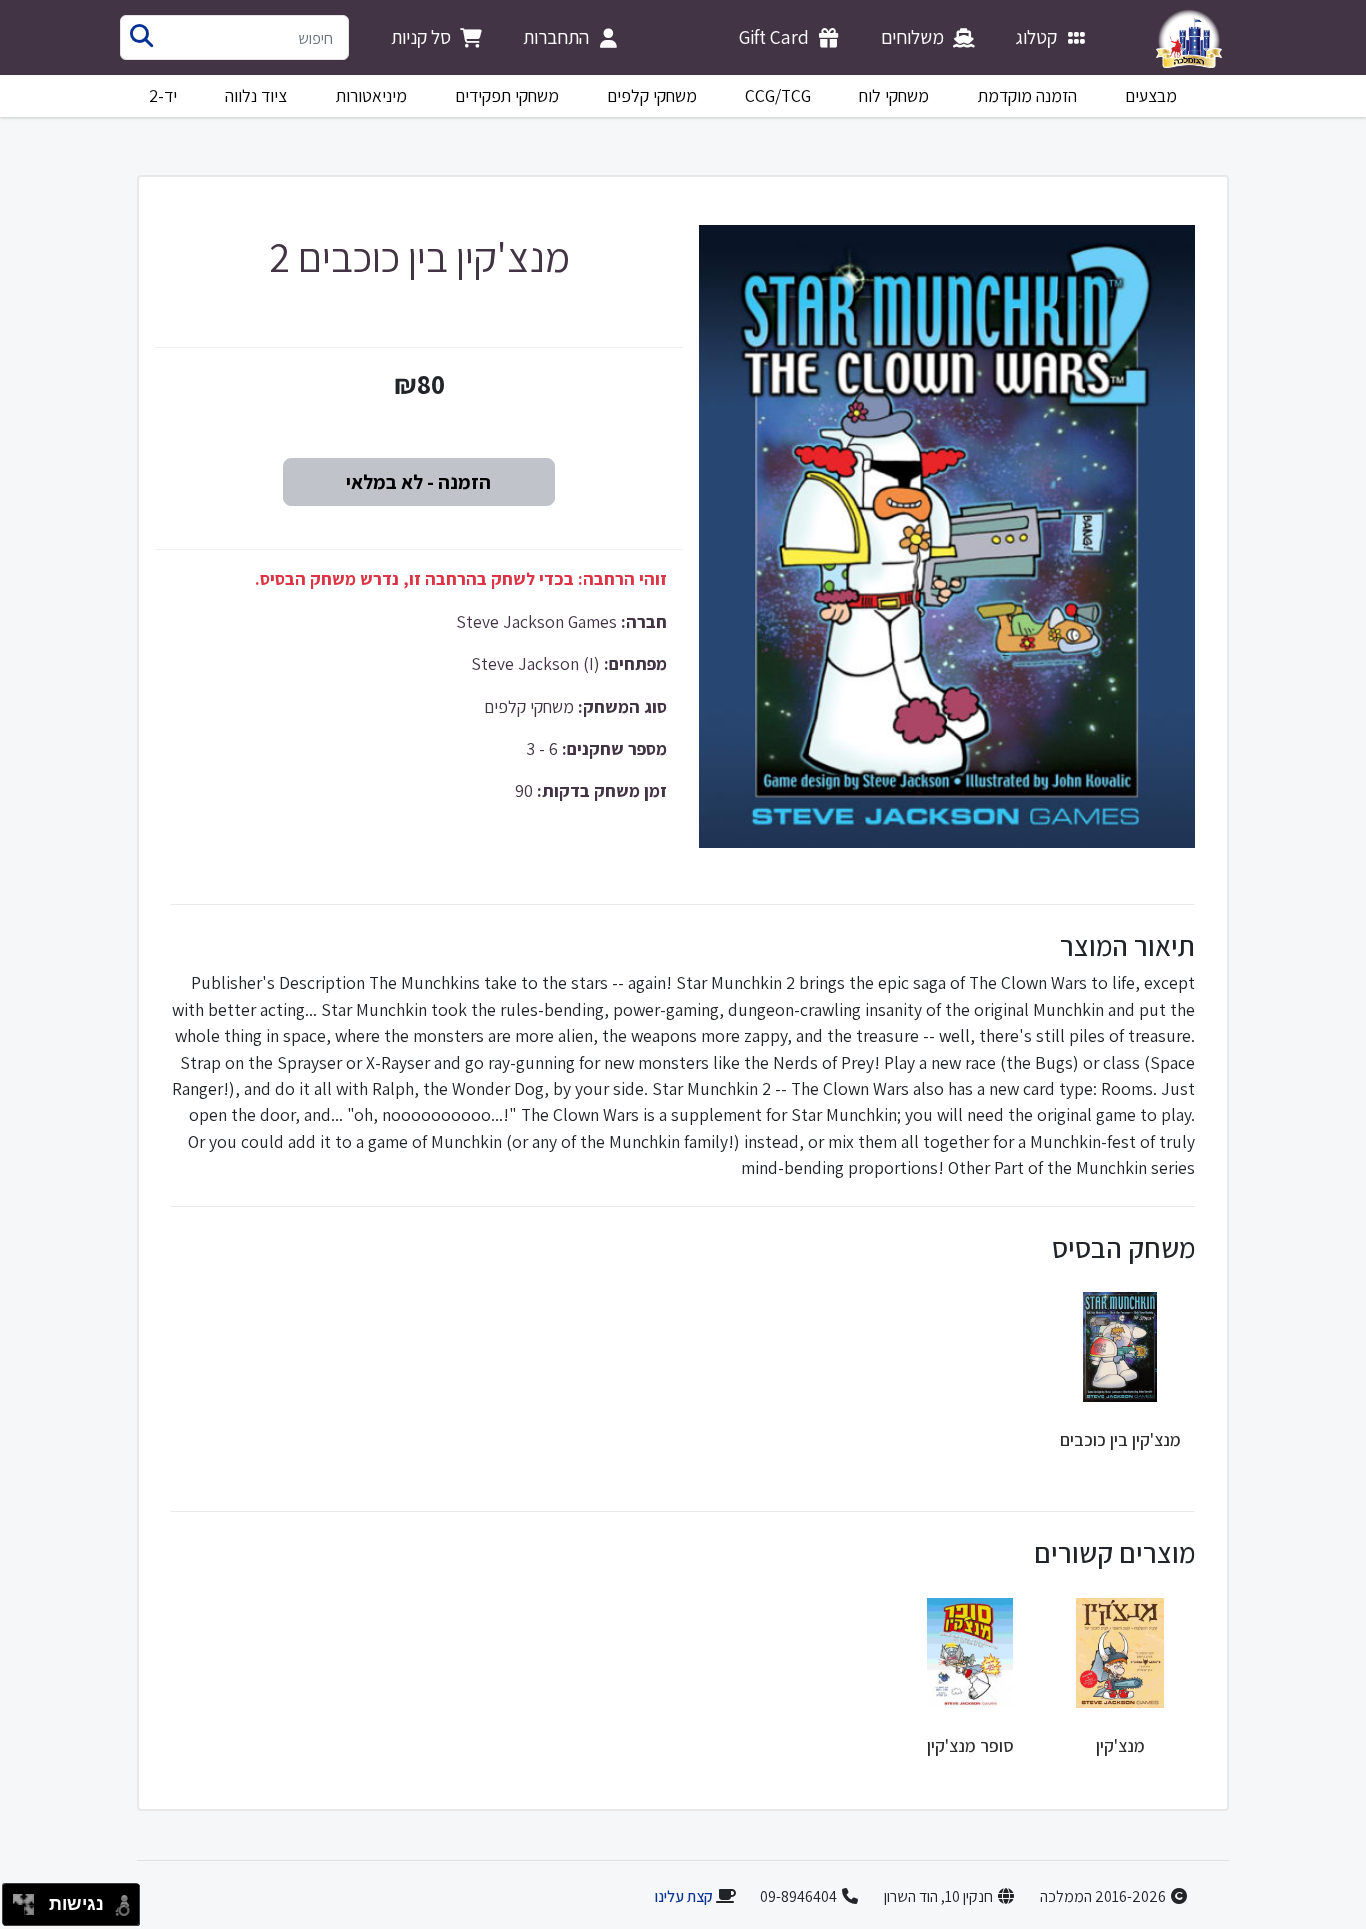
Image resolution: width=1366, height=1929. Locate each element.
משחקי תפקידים (507, 95)
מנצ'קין (1120, 1745)
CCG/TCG (778, 95)
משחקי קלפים (652, 95)
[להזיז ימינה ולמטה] (29, 1910)
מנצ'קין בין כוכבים (1120, 1439)
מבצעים (1151, 95)
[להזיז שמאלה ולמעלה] (18, 1899)
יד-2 (163, 95)
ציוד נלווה (256, 95)
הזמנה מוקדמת (1027, 95)
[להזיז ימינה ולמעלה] (29, 1899)
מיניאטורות (371, 95)
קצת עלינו (683, 1896)
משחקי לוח (894, 95)
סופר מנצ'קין (970, 1745)
